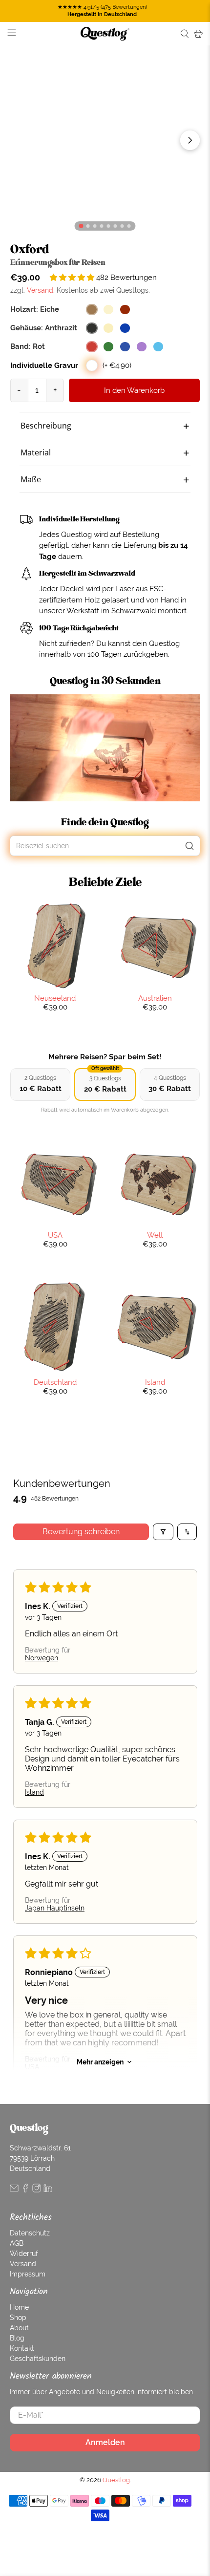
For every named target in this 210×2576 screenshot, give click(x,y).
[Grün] (108, 347)
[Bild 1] (88, 226)
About (19, 2328)
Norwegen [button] (42, 1658)
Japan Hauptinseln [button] (55, 1908)
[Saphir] (125, 328)
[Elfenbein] (108, 328)
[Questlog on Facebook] (25, 2190)
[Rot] (92, 347)
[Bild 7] (129, 226)
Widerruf (24, 2254)
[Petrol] (158, 347)
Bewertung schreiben (81, 1532)
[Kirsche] (125, 310)
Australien (155, 998)
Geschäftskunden (38, 2359)
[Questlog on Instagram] (37, 2190)
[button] (73, 277)
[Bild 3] (102, 226)
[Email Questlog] (14, 2190)
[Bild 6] (122, 226)
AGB (17, 2243)
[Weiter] (190, 140)
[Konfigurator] (81, 225)
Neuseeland (55, 998)
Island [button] (34, 1792)
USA (55, 1235)
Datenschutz (30, 2233)
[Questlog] (105, 34)
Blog (17, 2338)
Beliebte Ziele (105, 882)
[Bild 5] (115, 226)
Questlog (116, 2480)
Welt (155, 1235)
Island (155, 1382)
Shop (18, 2318)
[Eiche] (92, 310)
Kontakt (22, 2348)
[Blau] (125, 347)
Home (19, 2307)
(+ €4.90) (117, 365)
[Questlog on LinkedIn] (48, 2190)
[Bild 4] (109, 226)
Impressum (28, 2274)
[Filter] (163, 1532)
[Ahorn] (108, 310)
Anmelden (105, 2442)
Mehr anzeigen (100, 2062)
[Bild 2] (95, 226)
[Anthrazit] (92, 328)
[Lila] (142, 347)
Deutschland (55, 1382)
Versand (40, 290)
